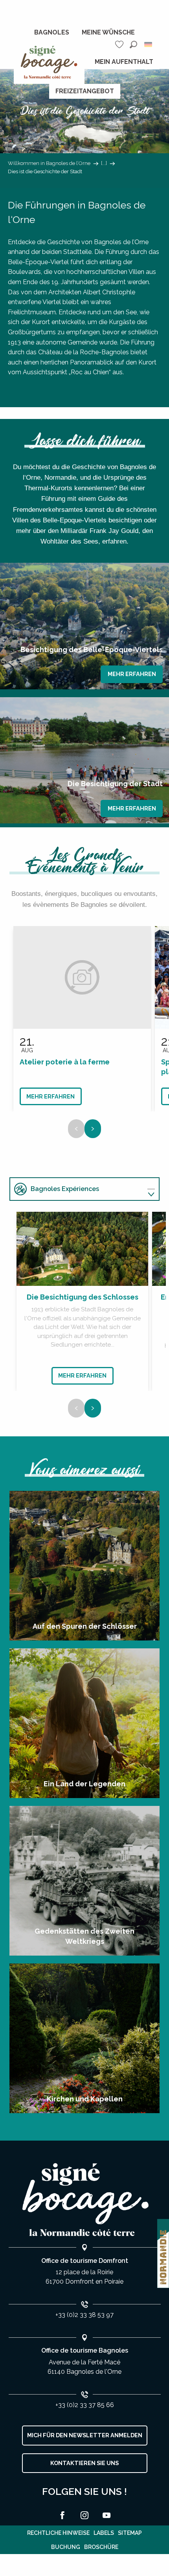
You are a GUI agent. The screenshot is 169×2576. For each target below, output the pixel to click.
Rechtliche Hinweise (58, 2533)
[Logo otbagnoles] (84, 2200)
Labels (104, 2533)
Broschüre (101, 2547)
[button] (133, 44)
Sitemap (130, 2533)
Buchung (66, 2547)
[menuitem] (52, 33)
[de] (149, 44)
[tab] (77, 1189)
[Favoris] (120, 44)
